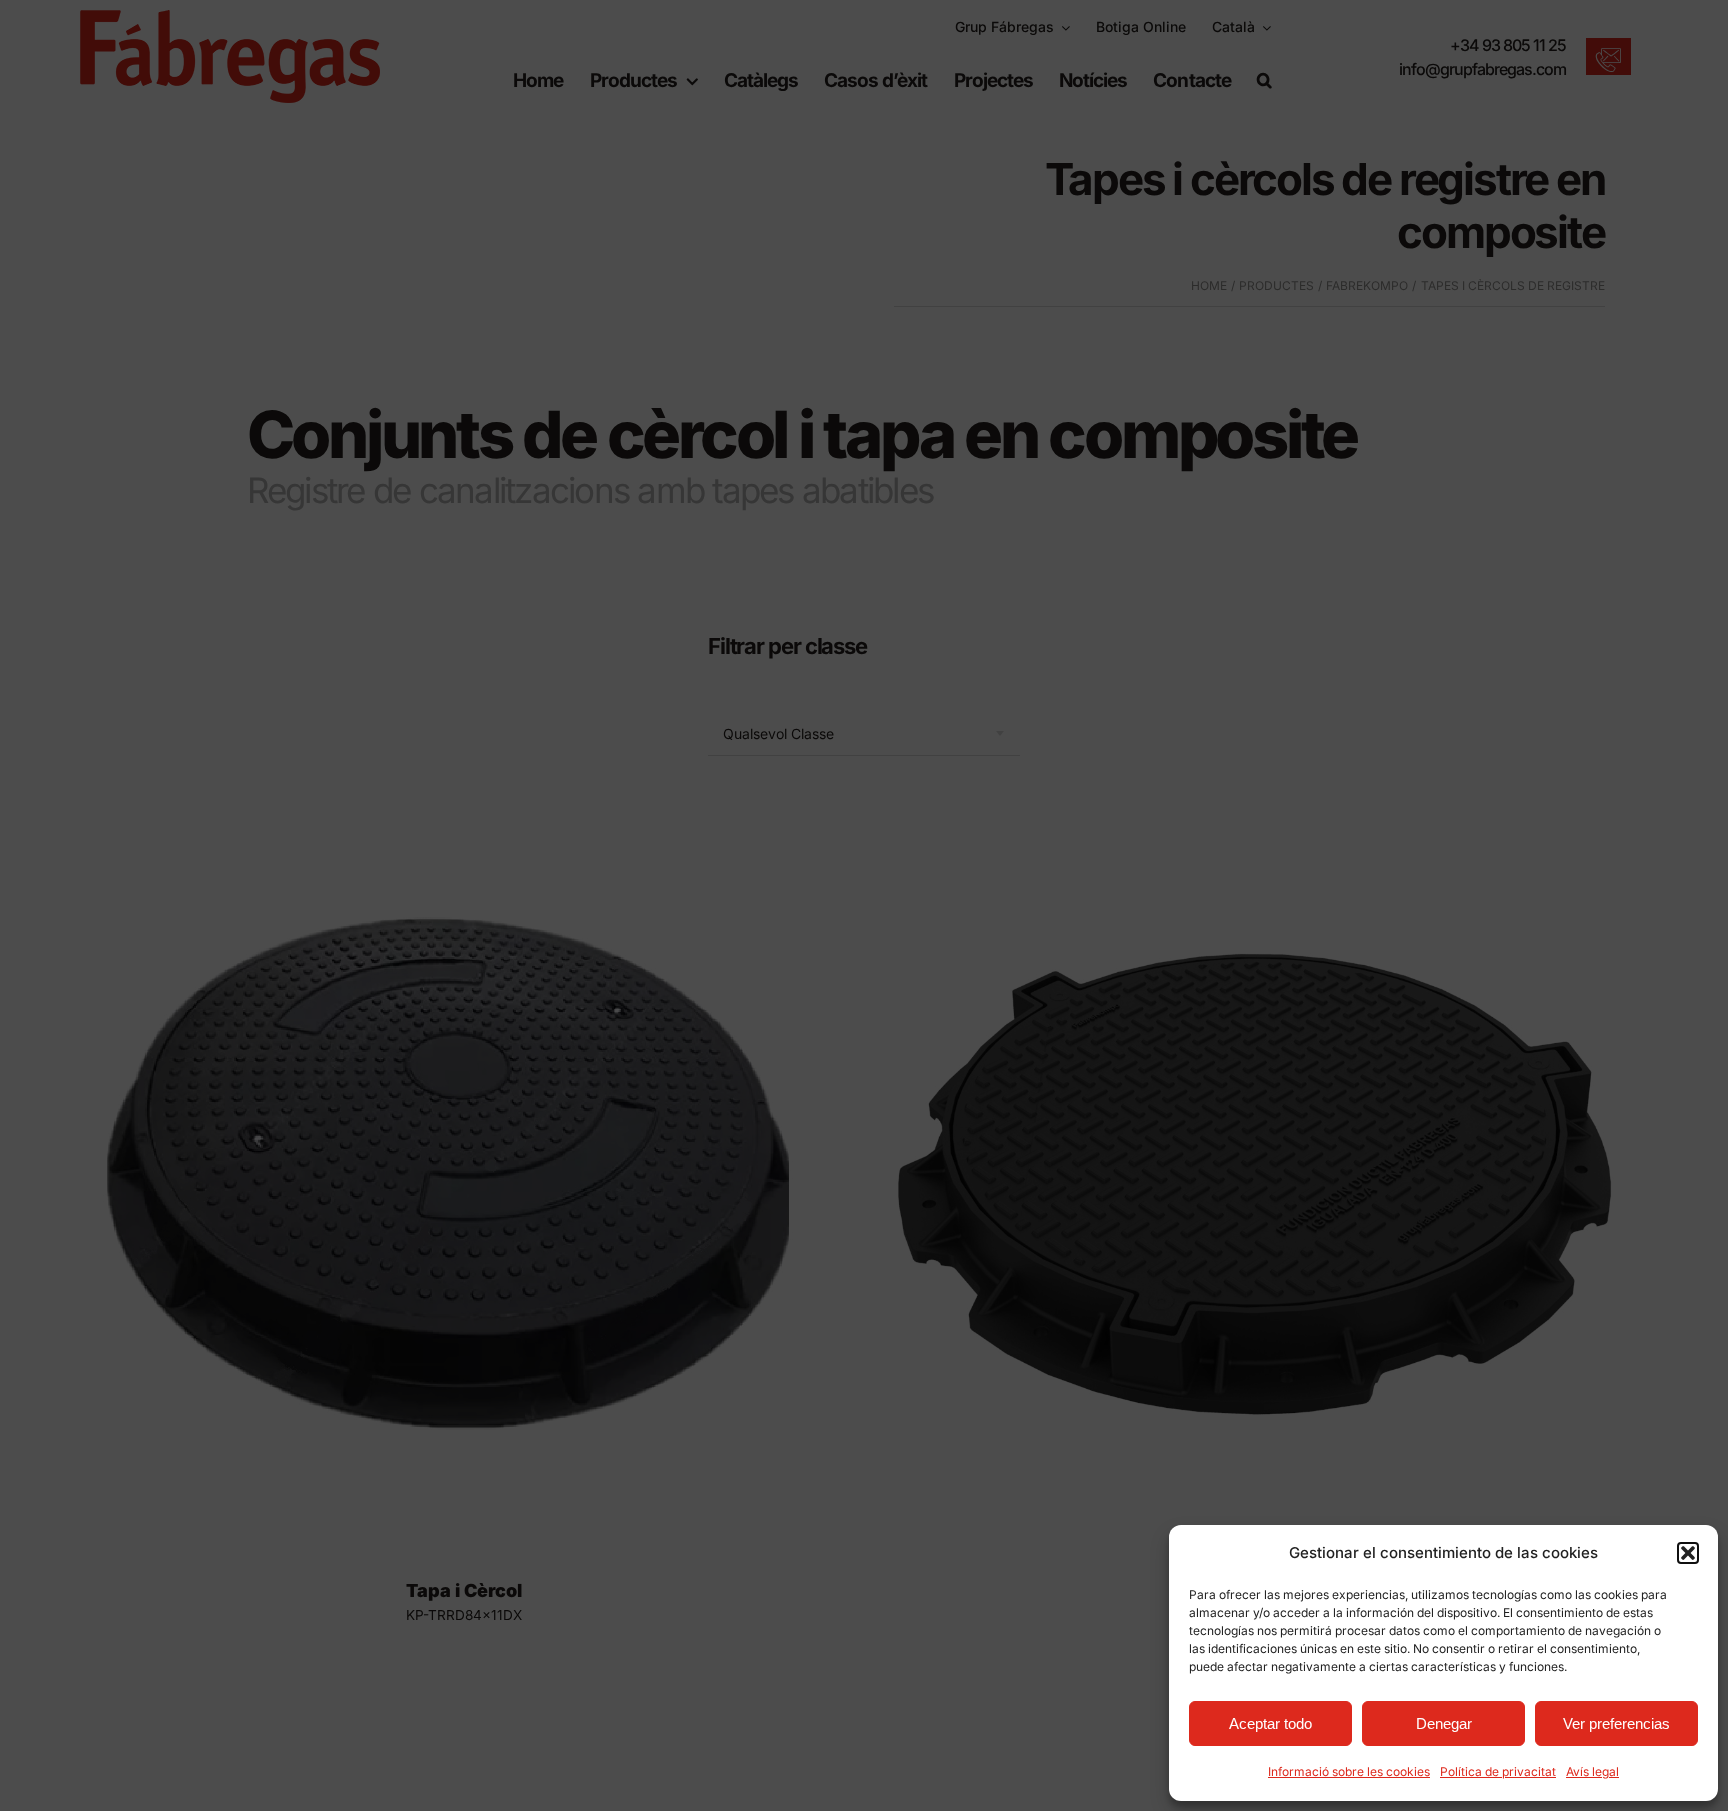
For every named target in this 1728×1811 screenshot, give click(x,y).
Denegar (1444, 1723)
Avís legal (1592, 1771)
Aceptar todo (1270, 1723)
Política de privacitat (1498, 1771)
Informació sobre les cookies (1349, 1771)
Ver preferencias (1616, 1723)
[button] (1688, 1553)
